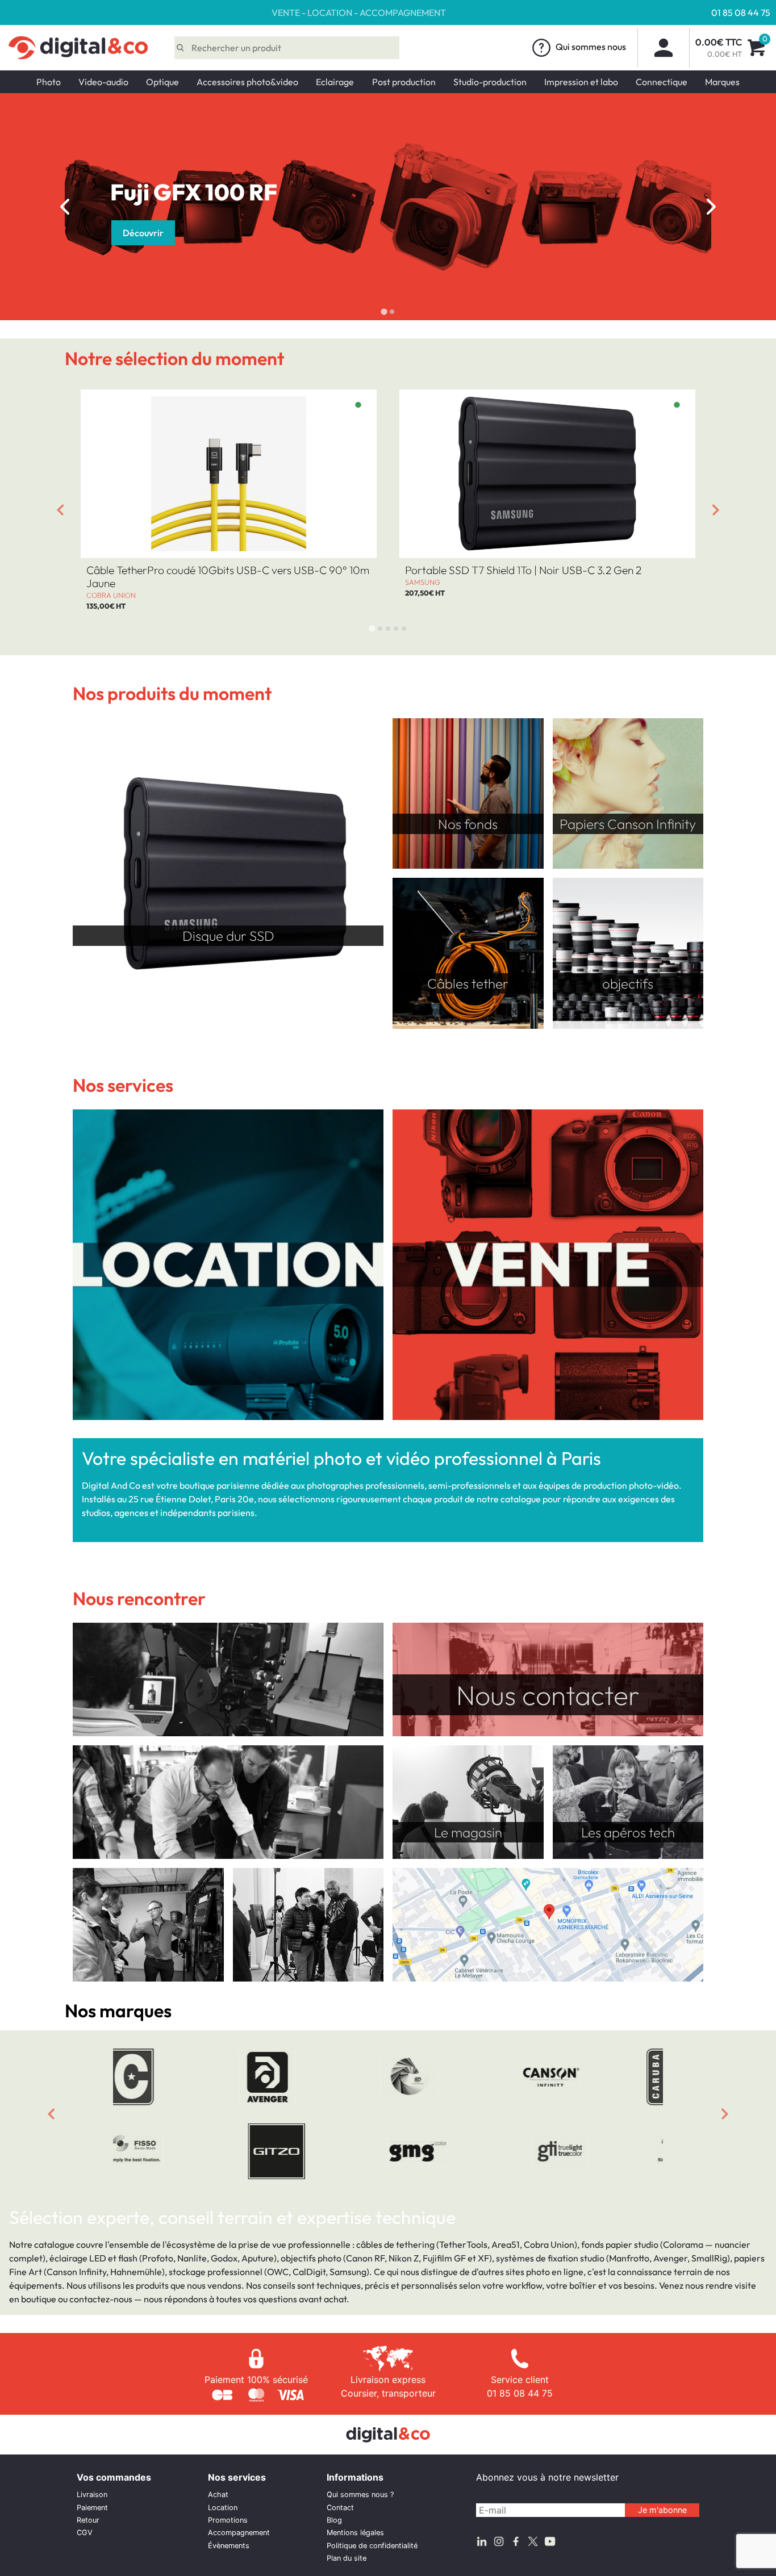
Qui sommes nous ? (360, 2495)
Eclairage (335, 82)
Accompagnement (239, 2533)
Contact (340, 2508)
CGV (85, 2533)
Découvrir (143, 233)
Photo (49, 82)
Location (223, 2508)
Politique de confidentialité (372, 2546)
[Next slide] (711, 207)
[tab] (384, 311)
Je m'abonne (662, 2510)
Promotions (228, 2520)
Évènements (229, 2546)
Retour (88, 2520)
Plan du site (347, 2558)
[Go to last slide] (65, 207)
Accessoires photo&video (247, 82)
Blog (334, 2520)
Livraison (92, 2495)
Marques (722, 82)
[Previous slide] (51, 2114)
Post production (404, 82)
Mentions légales (355, 2533)
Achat (218, 2495)
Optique (162, 82)
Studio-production (490, 82)
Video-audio (103, 82)
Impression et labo (581, 82)
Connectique (662, 82)
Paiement (92, 2508)
